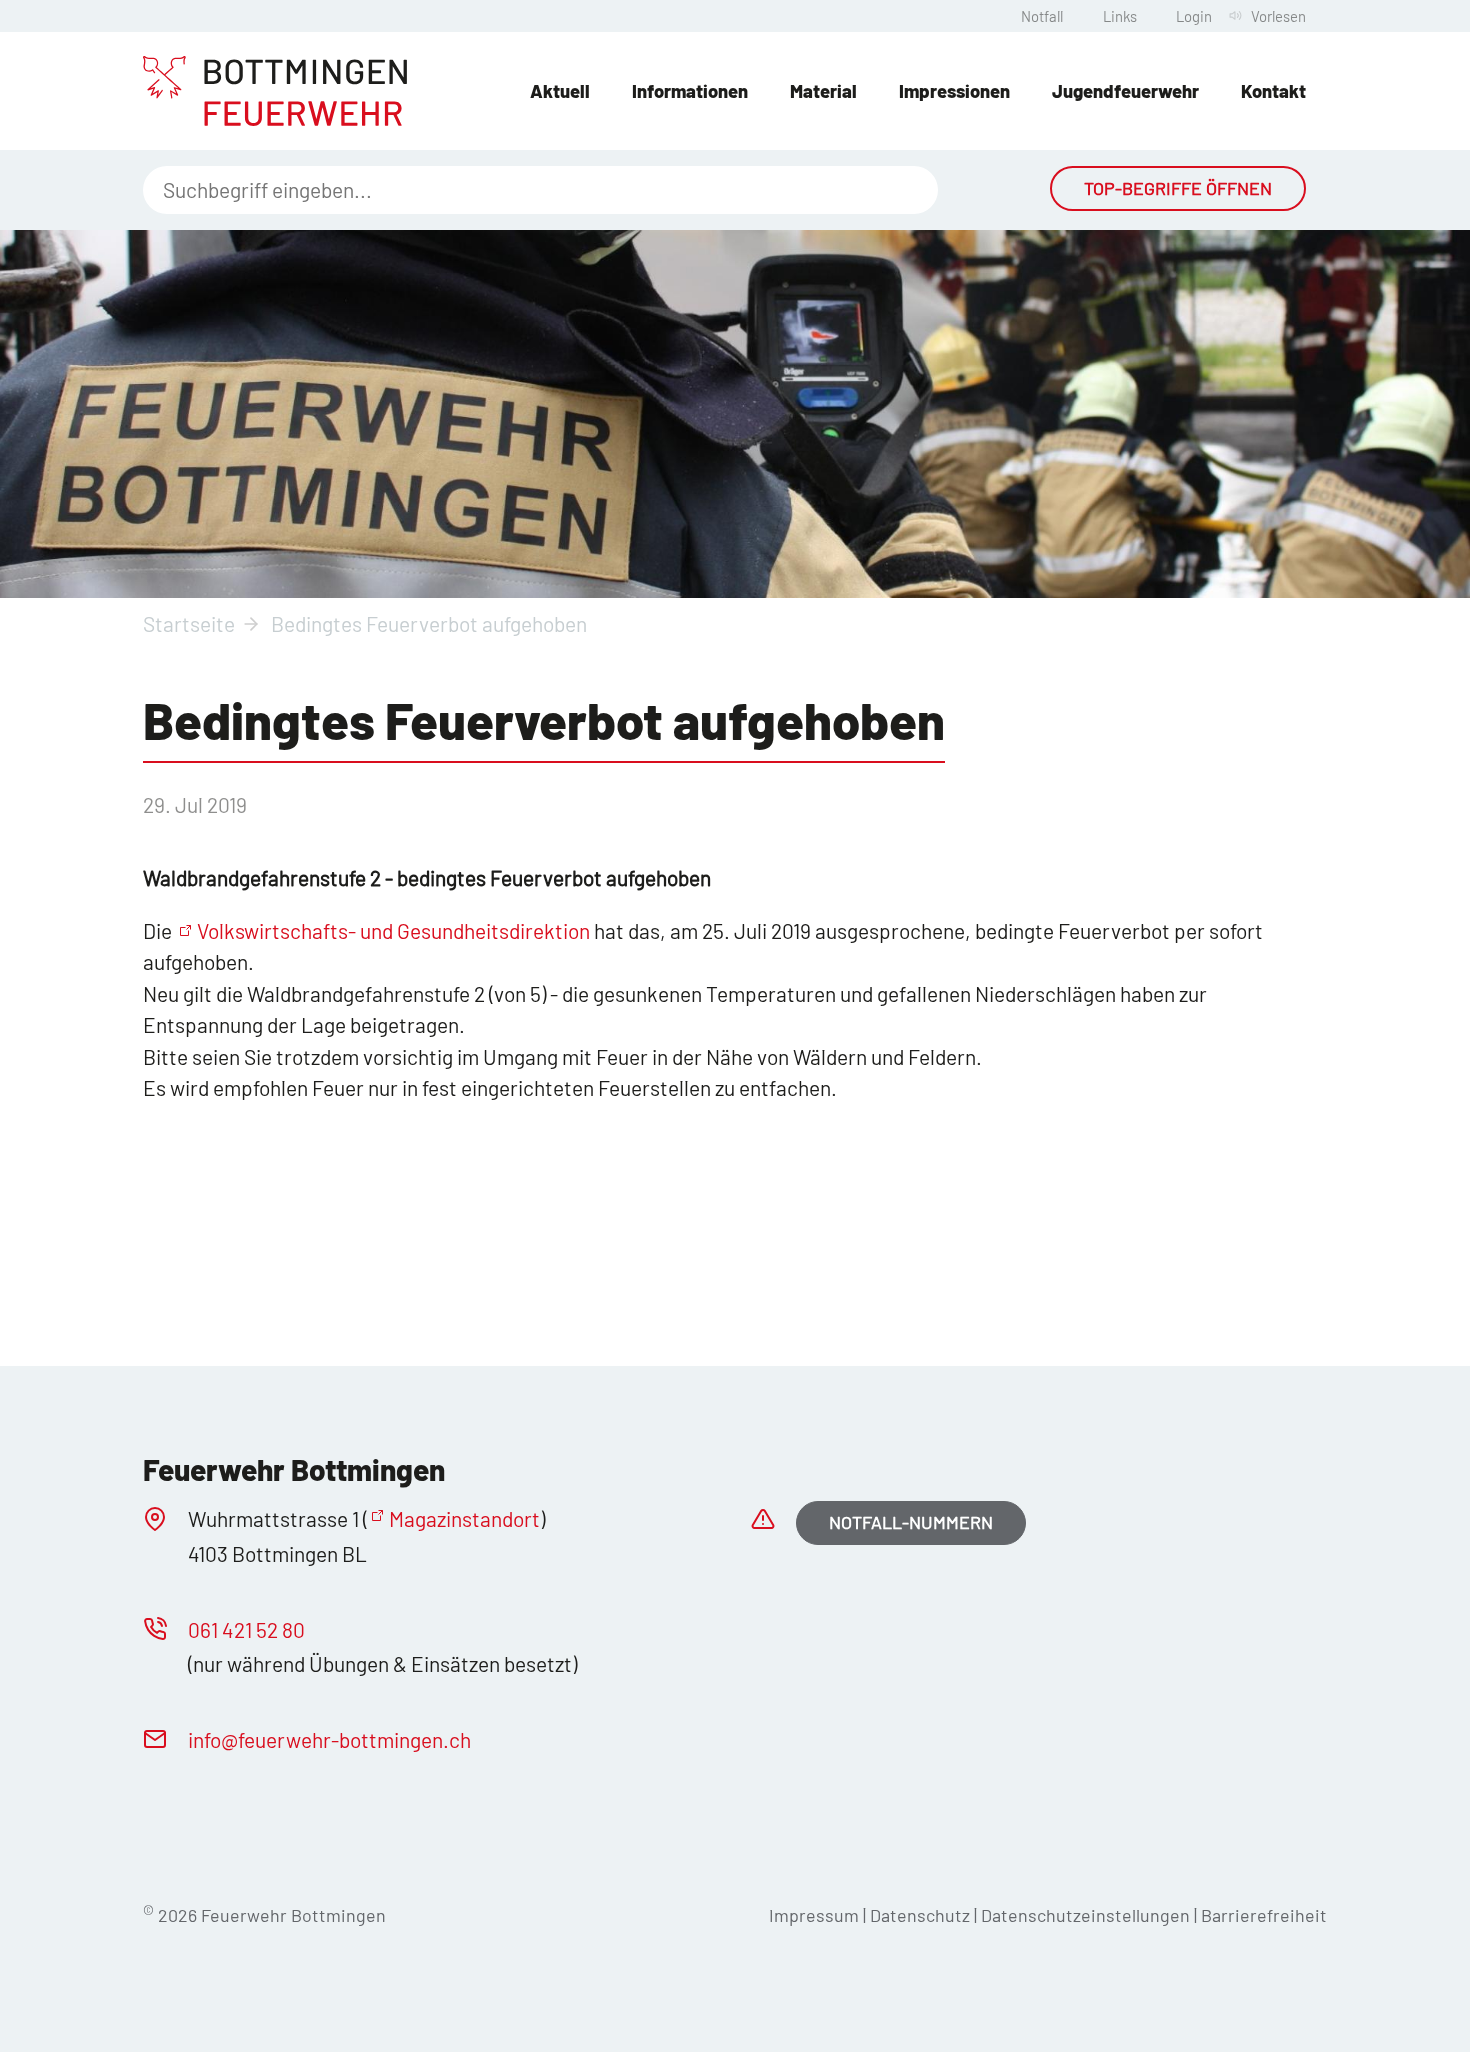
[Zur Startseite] (275, 91)
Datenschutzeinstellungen (1087, 1915)
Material (823, 91)
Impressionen (954, 91)
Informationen (690, 91)
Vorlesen (1278, 16)
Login (1194, 16)
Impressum (814, 1915)
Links (1120, 16)
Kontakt (1273, 91)
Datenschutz (920, 1915)
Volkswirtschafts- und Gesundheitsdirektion (393, 930)
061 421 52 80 (246, 1629)
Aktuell (560, 91)
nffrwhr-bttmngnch (332, 1739)
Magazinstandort (464, 1518)
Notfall (1042, 16)
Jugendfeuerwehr (1125, 91)
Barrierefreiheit (1264, 1915)
